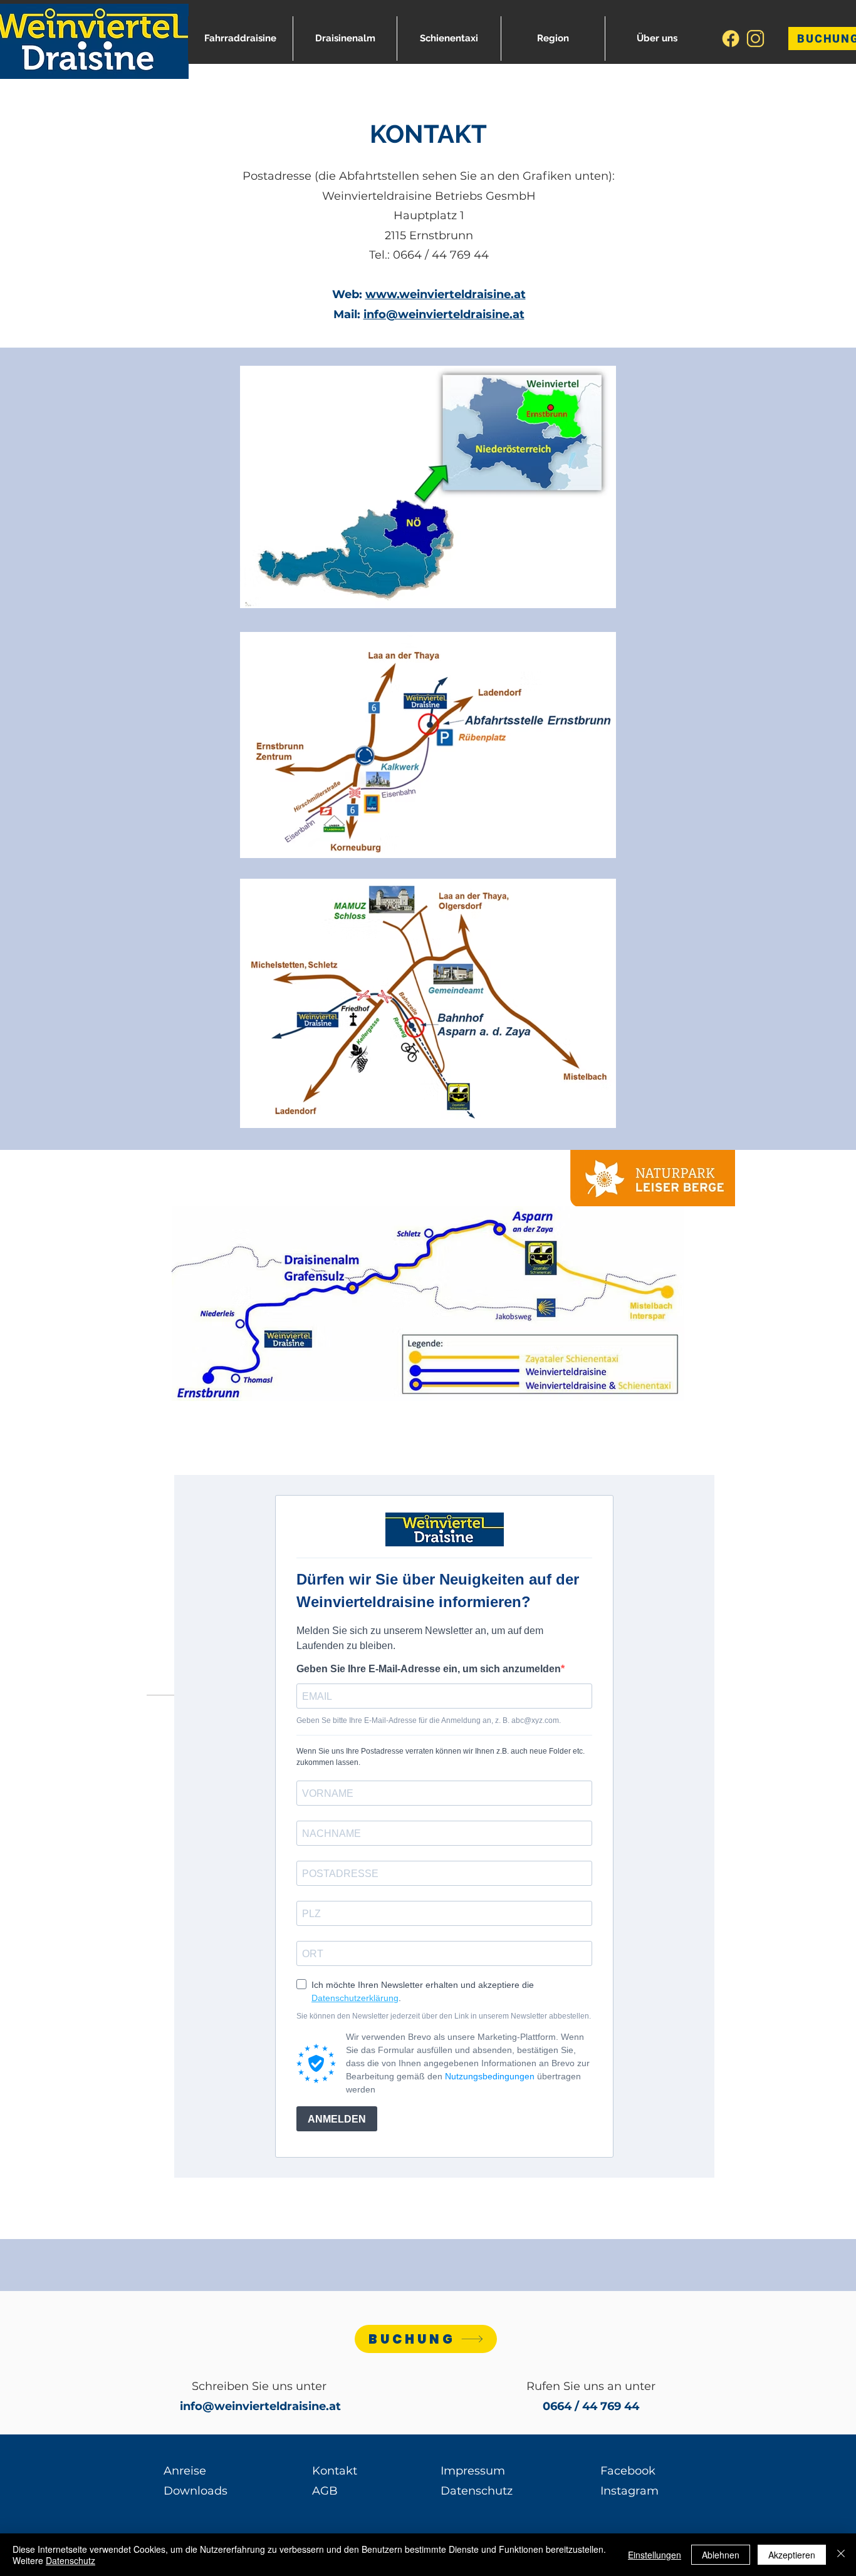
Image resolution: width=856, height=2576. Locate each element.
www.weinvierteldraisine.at (446, 294)
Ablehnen (721, 2555)
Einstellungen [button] (655, 2555)
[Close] (841, 2555)
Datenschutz (70, 2560)
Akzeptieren (792, 2555)
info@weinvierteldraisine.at (444, 314)
